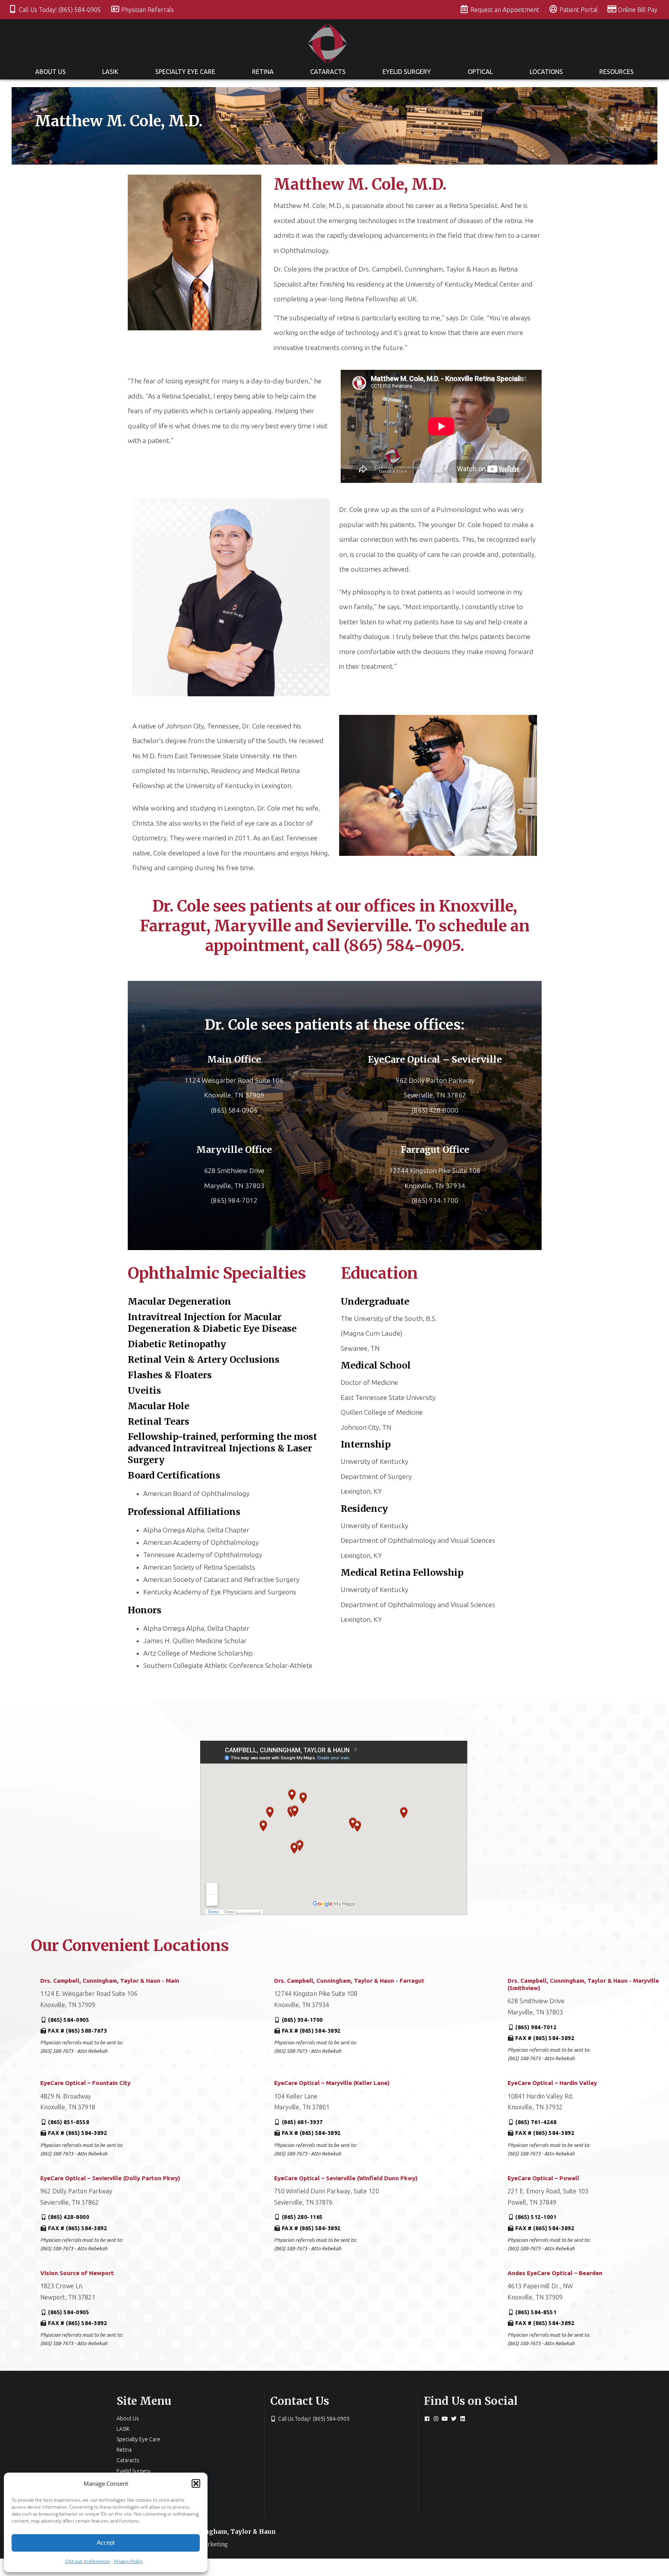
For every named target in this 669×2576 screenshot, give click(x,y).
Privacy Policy (128, 2561)
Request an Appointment (506, 10)
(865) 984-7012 (536, 2027)
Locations (546, 72)
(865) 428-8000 (69, 2217)
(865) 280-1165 (302, 2217)
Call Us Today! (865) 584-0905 (61, 10)
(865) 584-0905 (69, 2020)
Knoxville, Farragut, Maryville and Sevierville (328, 916)
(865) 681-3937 (302, 2122)
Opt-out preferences (87, 2561)
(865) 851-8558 (69, 2122)
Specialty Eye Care (185, 72)
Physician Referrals (148, 10)
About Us (51, 72)
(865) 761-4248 (536, 2122)
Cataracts (328, 72)
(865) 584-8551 (536, 2312)
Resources (617, 72)
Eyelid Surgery (407, 72)
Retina (263, 72)
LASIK (110, 72)
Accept (106, 2543)
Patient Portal (579, 10)
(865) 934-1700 (302, 2020)
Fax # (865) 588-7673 (77, 2031)
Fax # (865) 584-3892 (311, 2031)
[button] (196, 2483)
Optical (480, 72)
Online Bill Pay (638, 10)
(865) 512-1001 (536, 2217)
